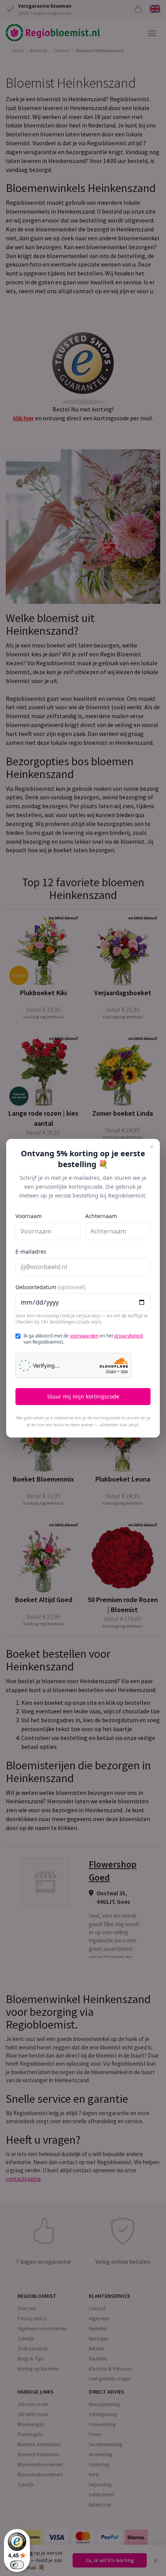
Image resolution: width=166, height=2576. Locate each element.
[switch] (17, 2565)
